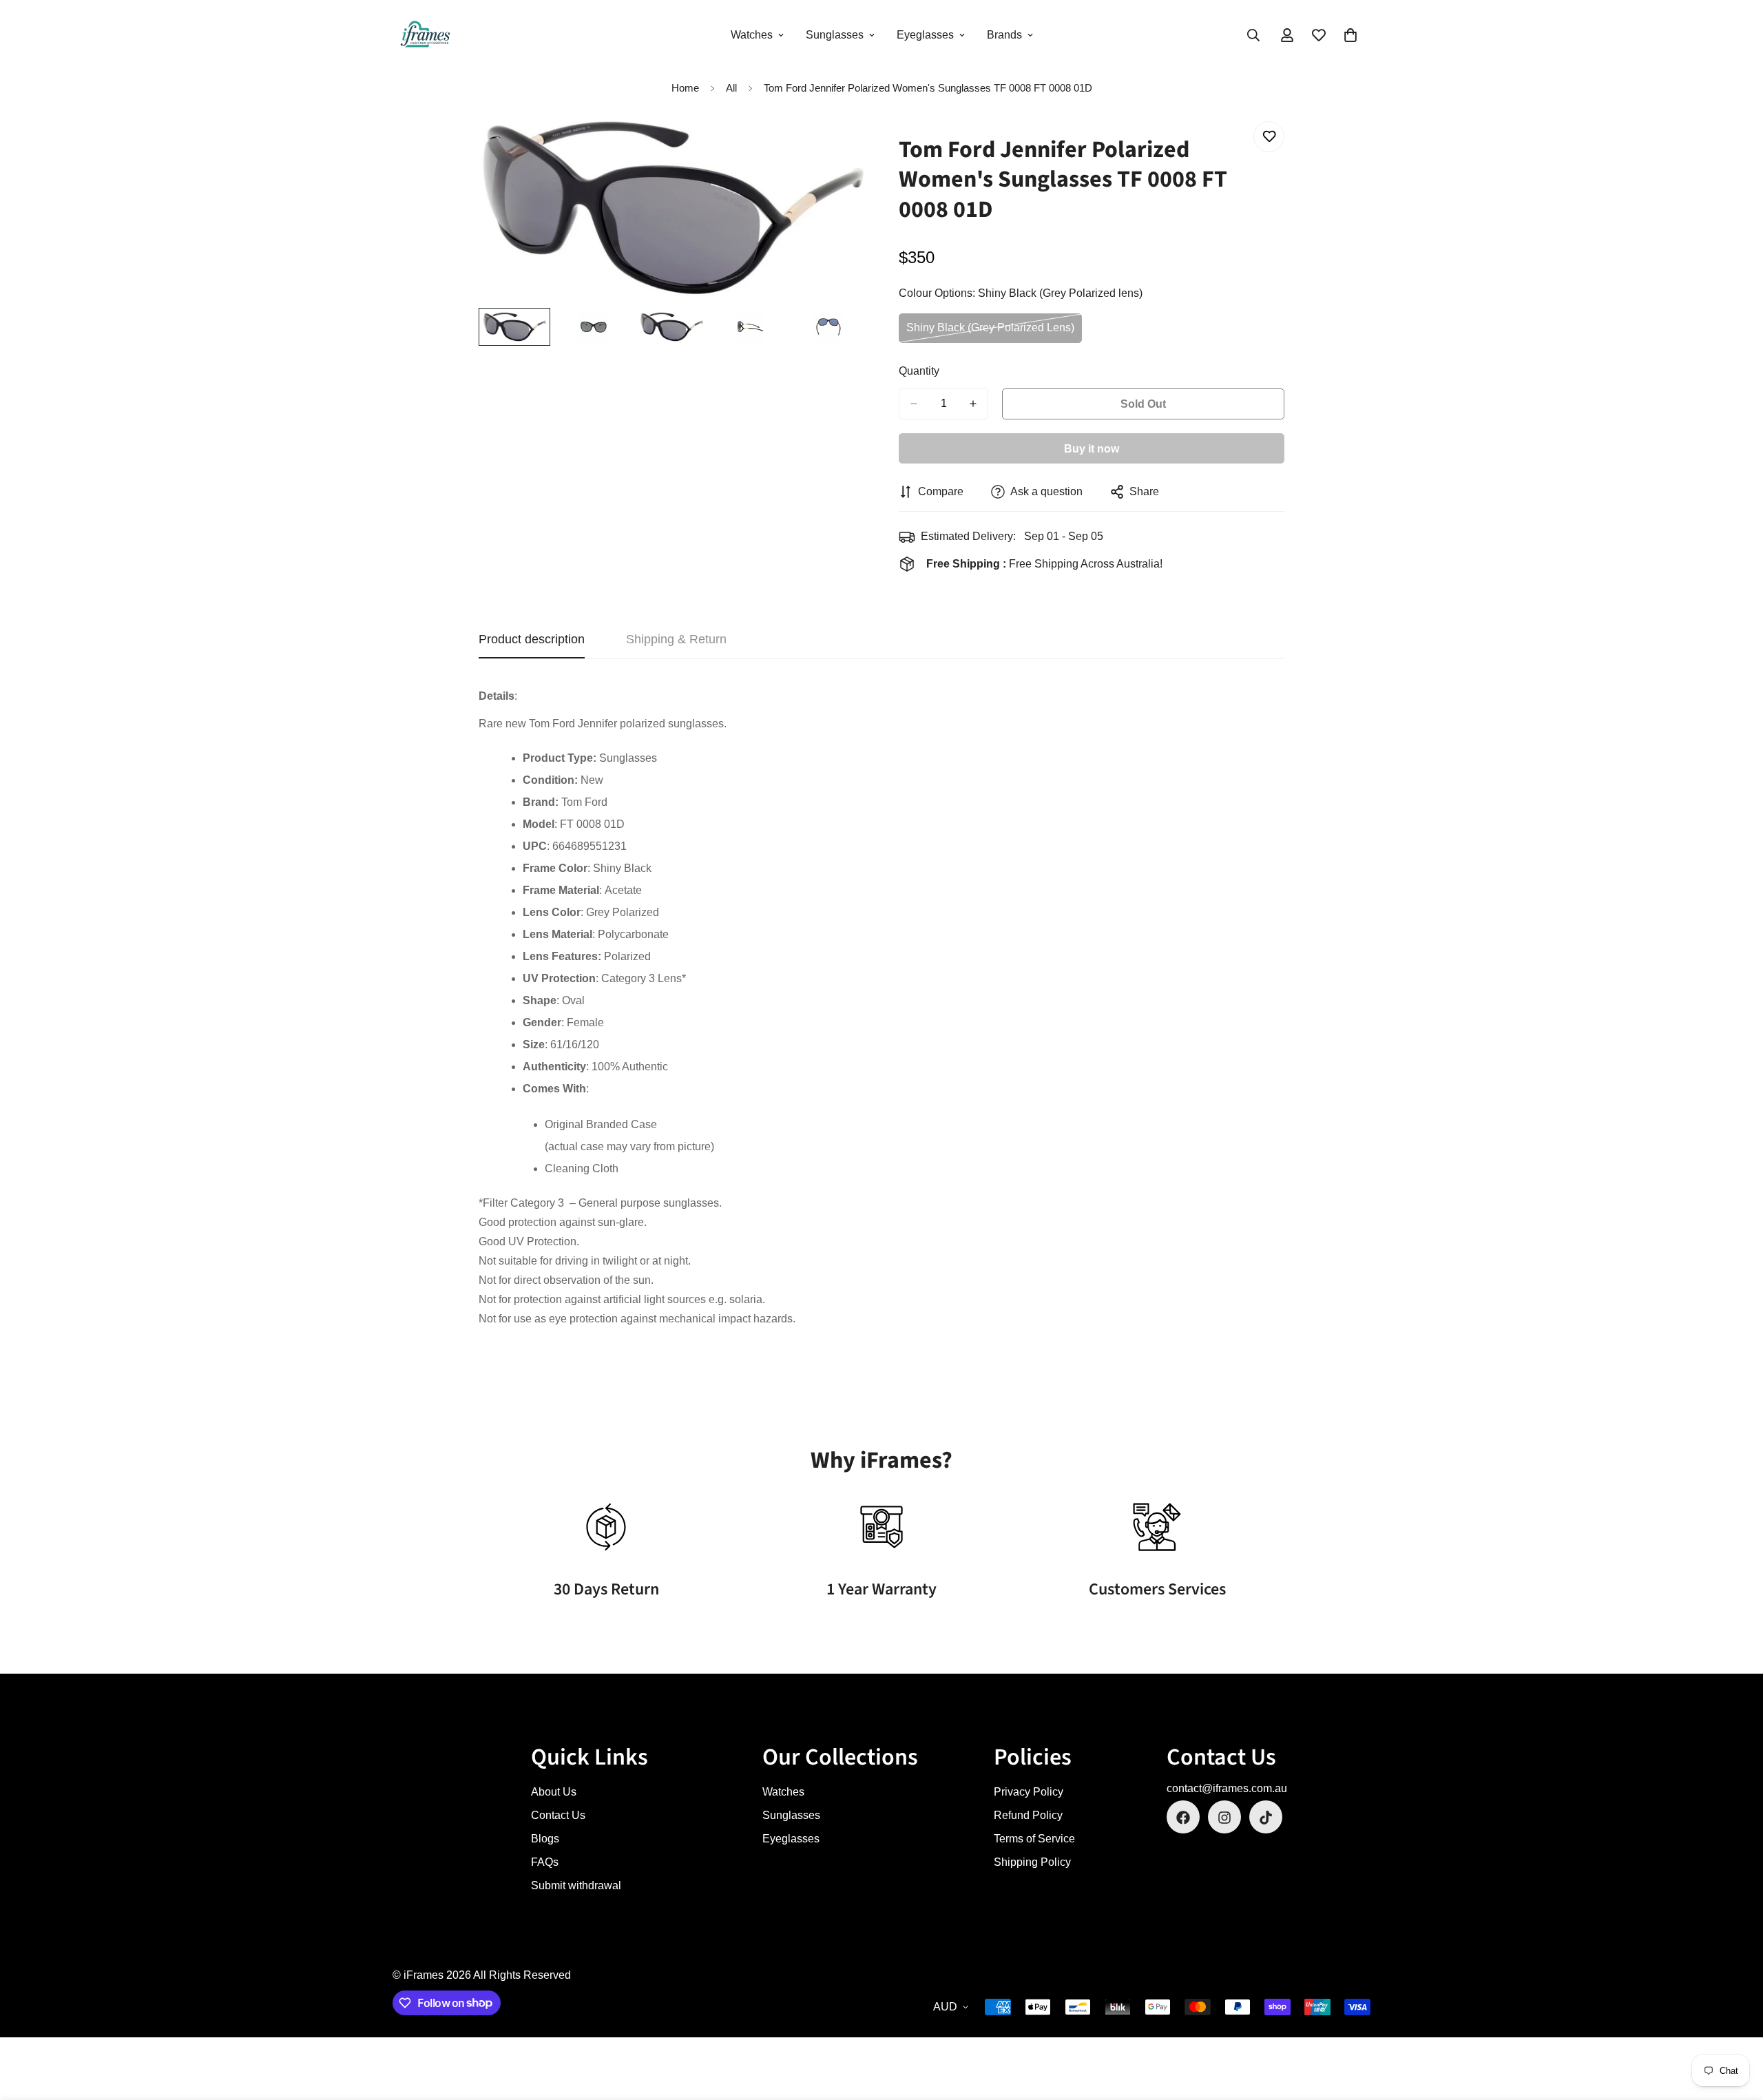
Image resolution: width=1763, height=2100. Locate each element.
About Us (554, 1792)
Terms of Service (1034, 1839)
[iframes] (425, 35)
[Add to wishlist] (1269, 137)
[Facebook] (1183, 1818)
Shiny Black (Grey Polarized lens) (990, 332)
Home (685, 88)
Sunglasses (835, 35)
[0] (1350, 35)
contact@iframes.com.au (1227, 1789)
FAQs (545, 1863)
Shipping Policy (1032, 1863)
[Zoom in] (835, 147)
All (731, 88)
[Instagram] (1224, 1818)
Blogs (545, 1839)
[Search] (1253, 35)
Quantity (919, 371)
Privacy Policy (1029, 1792)
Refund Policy (1028, 1816)
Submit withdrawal (576, 1886)
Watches (752, 35)
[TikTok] (1266, 1818)
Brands (1004, 35)
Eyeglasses (925, 35)
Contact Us (558, 1816)
